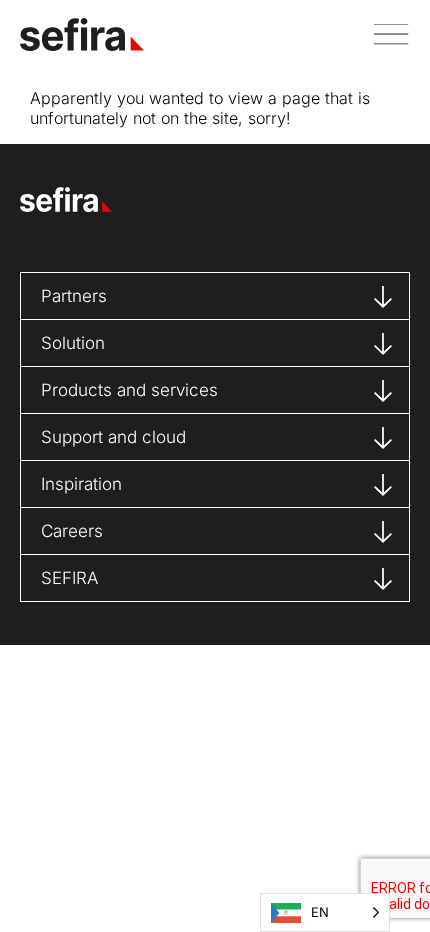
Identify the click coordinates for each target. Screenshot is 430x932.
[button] (384, 34)
